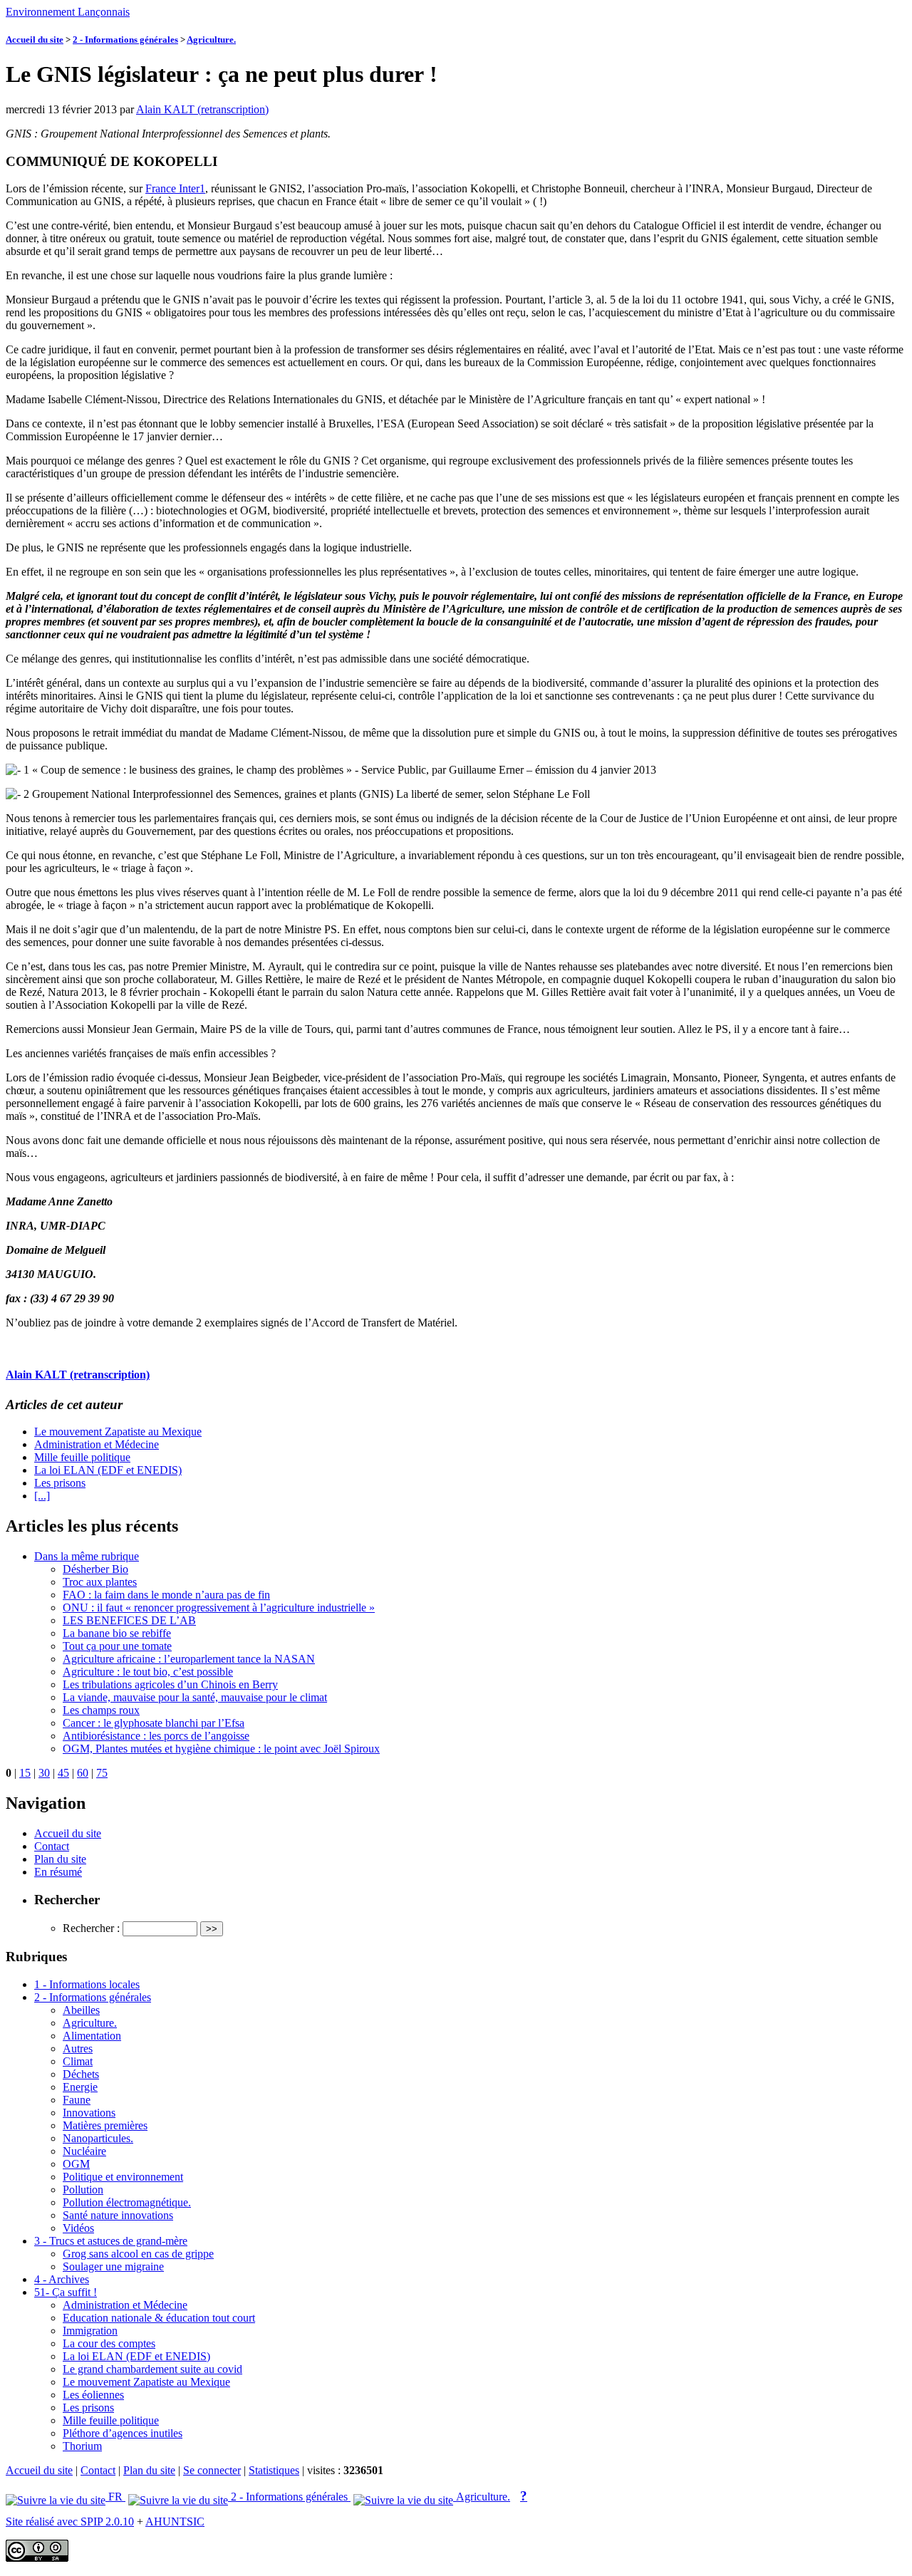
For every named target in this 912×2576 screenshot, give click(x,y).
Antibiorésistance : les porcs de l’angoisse (156, 1736)
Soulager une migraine (113, 2266)
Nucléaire (84, 2151)
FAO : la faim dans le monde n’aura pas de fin (166, 1595)
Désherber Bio (95, 1569)
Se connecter (212, 2470)
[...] (42, 1496)
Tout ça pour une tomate (117, 1646)
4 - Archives (62, 2279)
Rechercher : (91, 1928)
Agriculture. (211, 40)
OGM (76, 2164)
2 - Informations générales (125, 40)
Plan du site (60, 1859)
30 (44, 1773)
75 (102, 1773)
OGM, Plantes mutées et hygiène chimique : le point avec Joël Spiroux (221, 1749)
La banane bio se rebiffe (117, 1633)
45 (63, 1773)
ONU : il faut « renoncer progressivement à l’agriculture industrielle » (219, 1608)
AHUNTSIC (175, 2522)
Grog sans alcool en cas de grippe (138, 2254)
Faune (77, 2100)
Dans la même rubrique (87, 1556)
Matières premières (105, 2125)
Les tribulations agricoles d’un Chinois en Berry (170, 1684)
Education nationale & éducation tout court (159, 2318)
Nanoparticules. (98, 2138)
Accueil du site (35, 40)
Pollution (83, 2190)
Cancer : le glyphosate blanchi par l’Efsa (154, 1723)
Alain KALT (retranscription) (202, 109)
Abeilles (81, 2010)
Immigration (90, 2331)
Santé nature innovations (118, 2215)
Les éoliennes (93, 2395)
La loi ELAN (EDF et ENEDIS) (108, 1470)
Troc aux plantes (100, 1582)
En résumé (58, 1872)
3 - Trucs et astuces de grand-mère (111, 2241)
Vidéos (78, 2228)
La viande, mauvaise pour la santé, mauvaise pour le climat (195, 1697)
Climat (78, 2061)
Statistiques (274, 2470)
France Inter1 (175, 188)
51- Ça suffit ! (66, 2292)
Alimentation (92, 2036)
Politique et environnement (123, 2177)
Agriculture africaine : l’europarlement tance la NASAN (189, 1659)
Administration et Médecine (97, 1444)
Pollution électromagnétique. (127, 2202)
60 (83, 1773)
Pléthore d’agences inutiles (123, 2433)
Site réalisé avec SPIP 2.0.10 (70, 2522)
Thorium (82, 2446)
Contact (52, 1846)
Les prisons (60, 1483)
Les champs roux (101, 1710)
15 (25, 1773)
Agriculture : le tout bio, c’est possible (148, 1672)
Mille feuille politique (82, 1457)
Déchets (81, 2074)
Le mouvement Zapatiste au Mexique (118, 1432)
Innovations (89, 2113)
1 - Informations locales (87, 1984)
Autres (78, 2048)
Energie (80, 2087)
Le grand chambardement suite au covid (152, 2369)
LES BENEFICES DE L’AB (129, 1620)
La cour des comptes (109, 2343)
